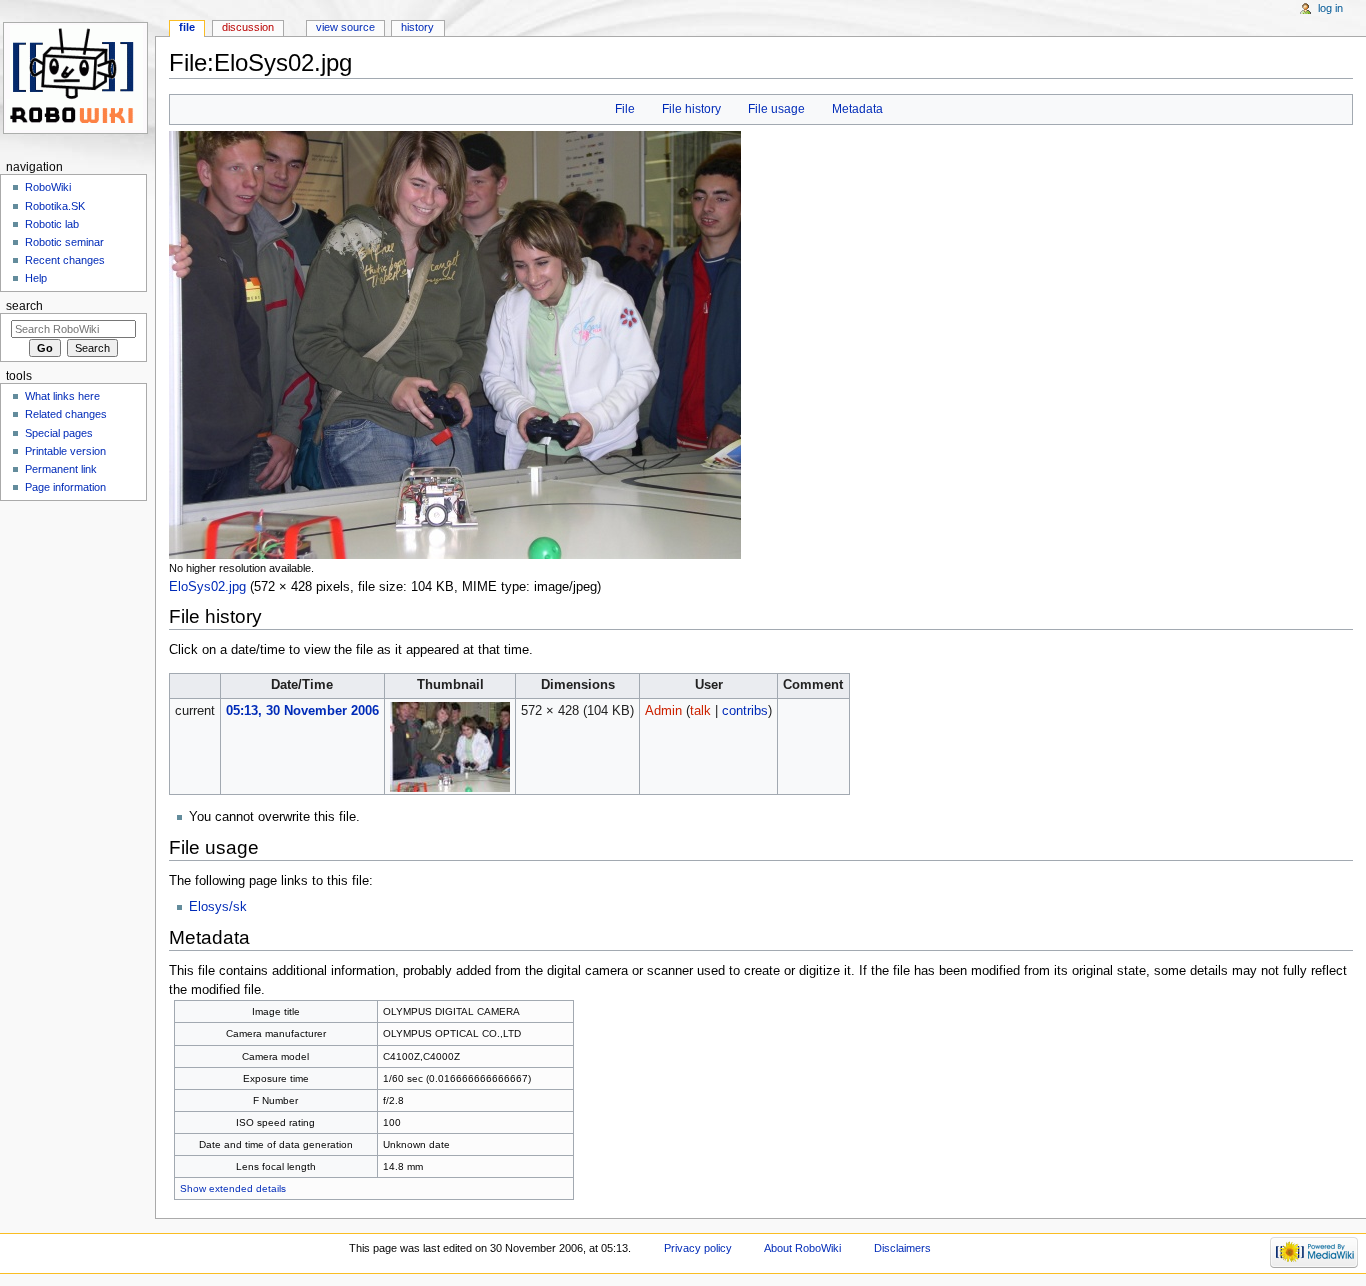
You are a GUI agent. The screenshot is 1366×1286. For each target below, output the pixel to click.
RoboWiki (48, 187)
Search (24, 306)
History (417, 27)
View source (345, 27)
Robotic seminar (64, 242)
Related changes (66, 414)
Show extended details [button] (233, 1188)
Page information (65, 487)
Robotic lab (52, 224)
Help (36, 278)
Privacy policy (698, 1248)
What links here (62, 396)
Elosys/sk (218, 907)
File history (691, 109)
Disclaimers (902, 1248)
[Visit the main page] (77, 77)
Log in (1330, 8)
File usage (776, 109)
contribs (745, 711)
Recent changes (65, 260)
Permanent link (61, 469)
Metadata (857, 109)
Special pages (59, 433)
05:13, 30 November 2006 (302, 711)
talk (700, 711)
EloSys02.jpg (207, 587)
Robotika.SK (55, 206)
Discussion (248, 27)
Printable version (65, 451)
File (625, 109)
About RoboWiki (802, 1248)
